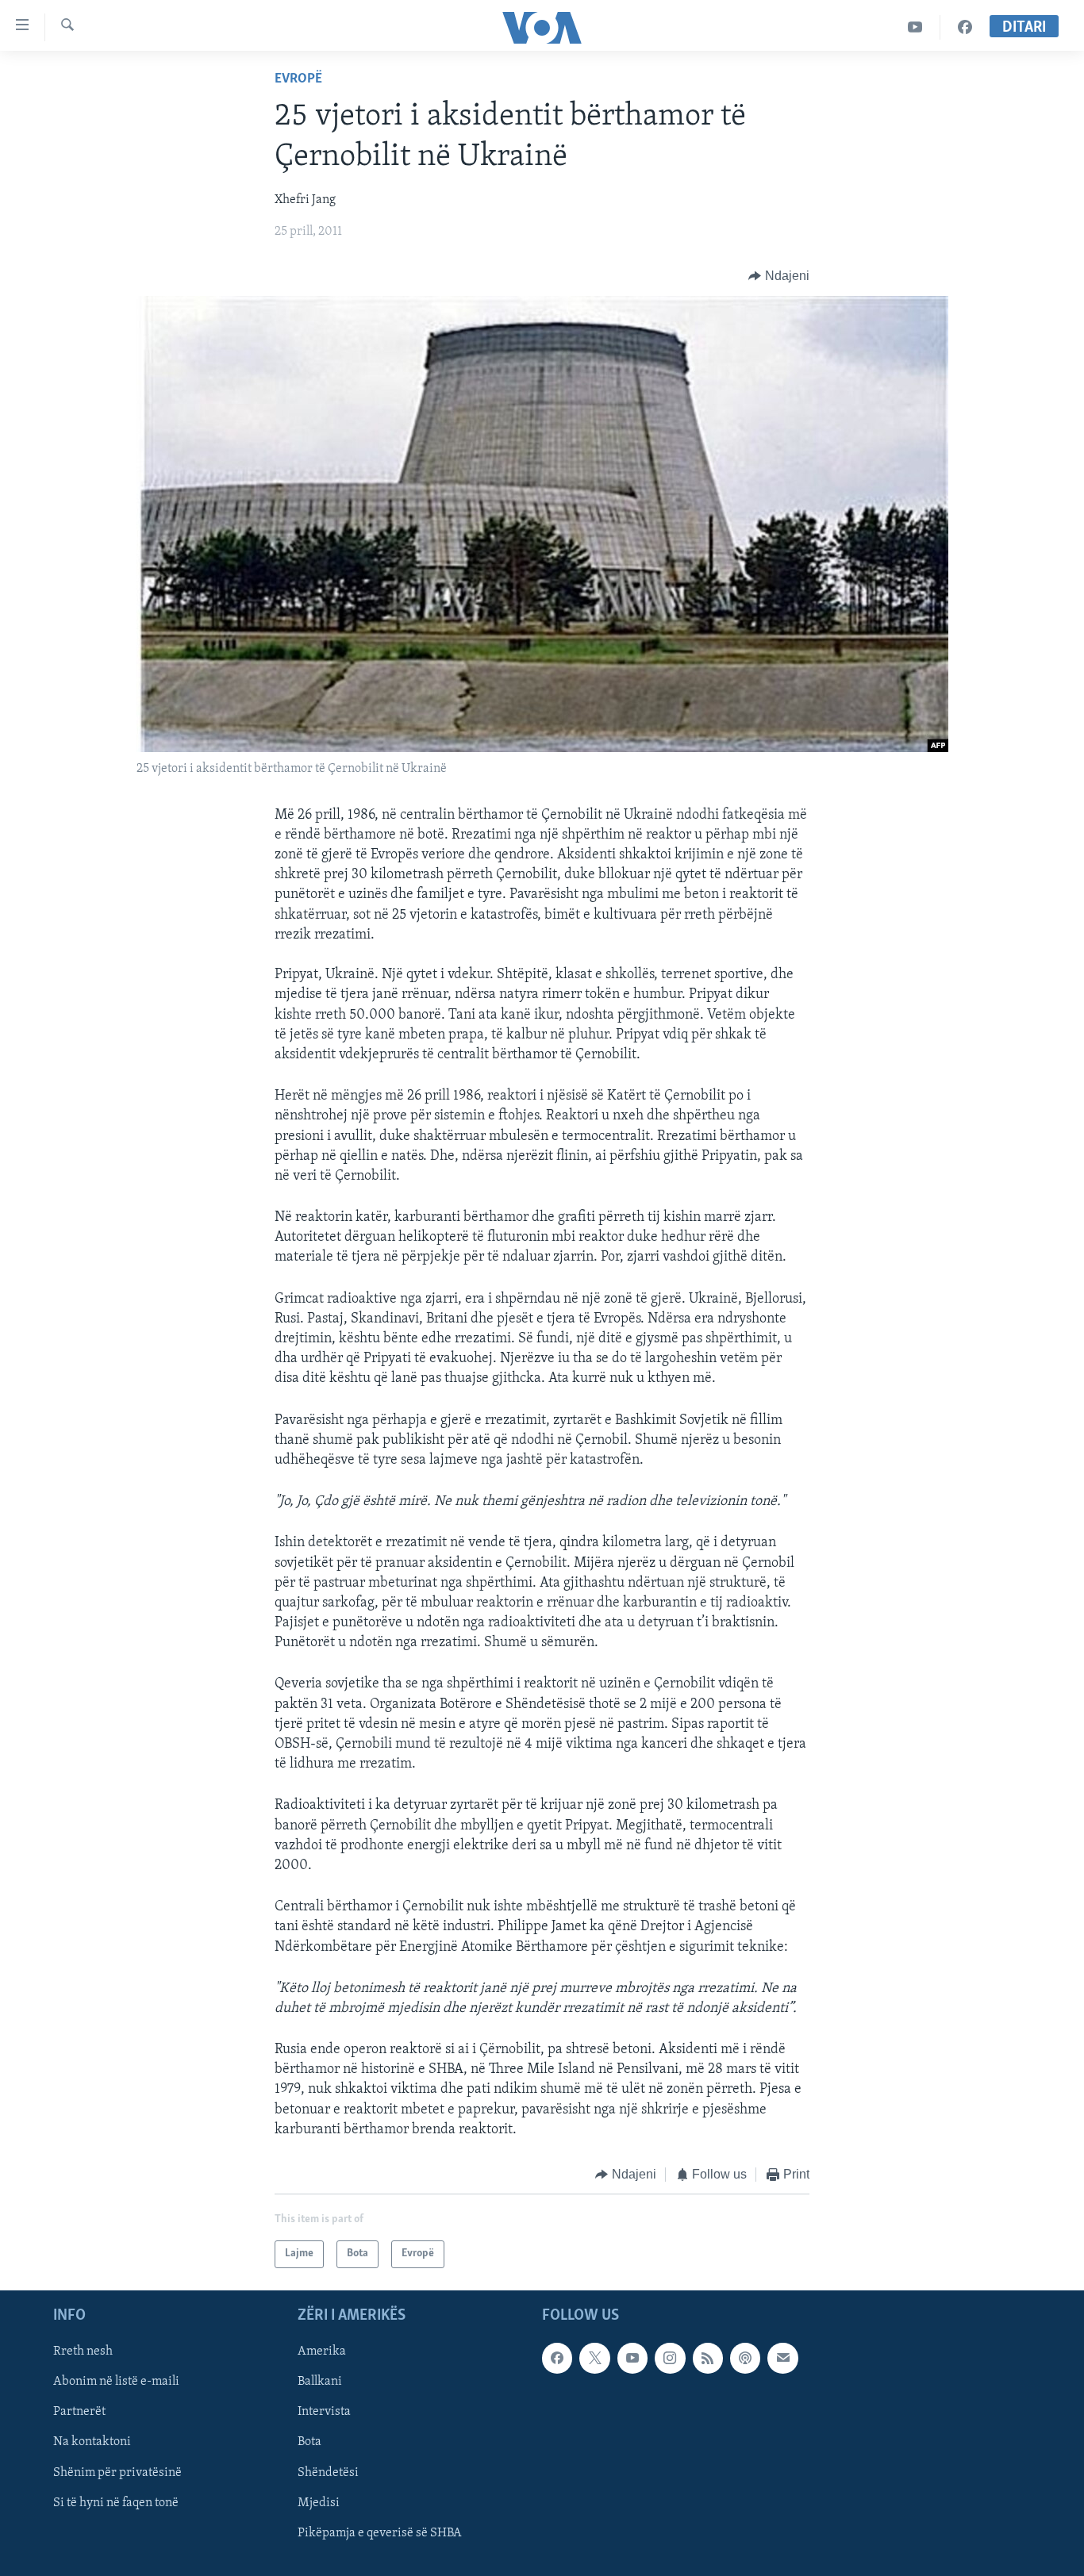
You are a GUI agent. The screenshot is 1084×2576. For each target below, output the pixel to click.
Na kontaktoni (92, 2442)
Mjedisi (319, 2502)
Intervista (324, 2412)
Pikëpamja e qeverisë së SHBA (380, 2532)
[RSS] (708, 2358)
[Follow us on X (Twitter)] (594, 2358)
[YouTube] (915, 27)
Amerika (322, 2351)
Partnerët (79, 2412)
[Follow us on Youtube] (632, 2358)
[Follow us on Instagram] (670, 2358)
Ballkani (320, 2382)
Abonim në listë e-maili (116, 2382)
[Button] (779, 276)
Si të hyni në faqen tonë (116, 2502)
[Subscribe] (782, 2358)
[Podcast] (745, 2358)
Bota (309, 2442)
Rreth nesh (83, 2351)
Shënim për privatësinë (117, 2472)
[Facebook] (965, 27)
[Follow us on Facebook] (557, 2358)
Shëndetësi (328, 2472)
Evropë (298, 79)
